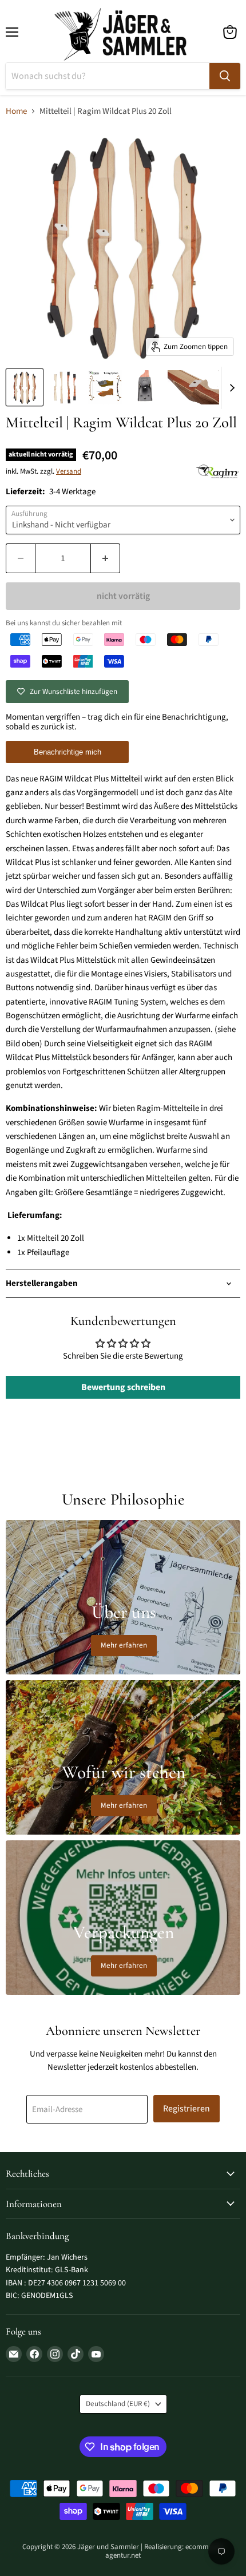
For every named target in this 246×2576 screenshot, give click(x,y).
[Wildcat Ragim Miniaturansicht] (105, 387)
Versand (69, 471)
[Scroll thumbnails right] (230, 388)
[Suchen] (225, 76)
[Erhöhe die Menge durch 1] (106, 558)
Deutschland (118, 2404)
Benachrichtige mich (68, 752)
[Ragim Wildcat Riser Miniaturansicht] (25, 387)
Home (16, 111)
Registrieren (187, 2109)
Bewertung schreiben (123, 1387)
